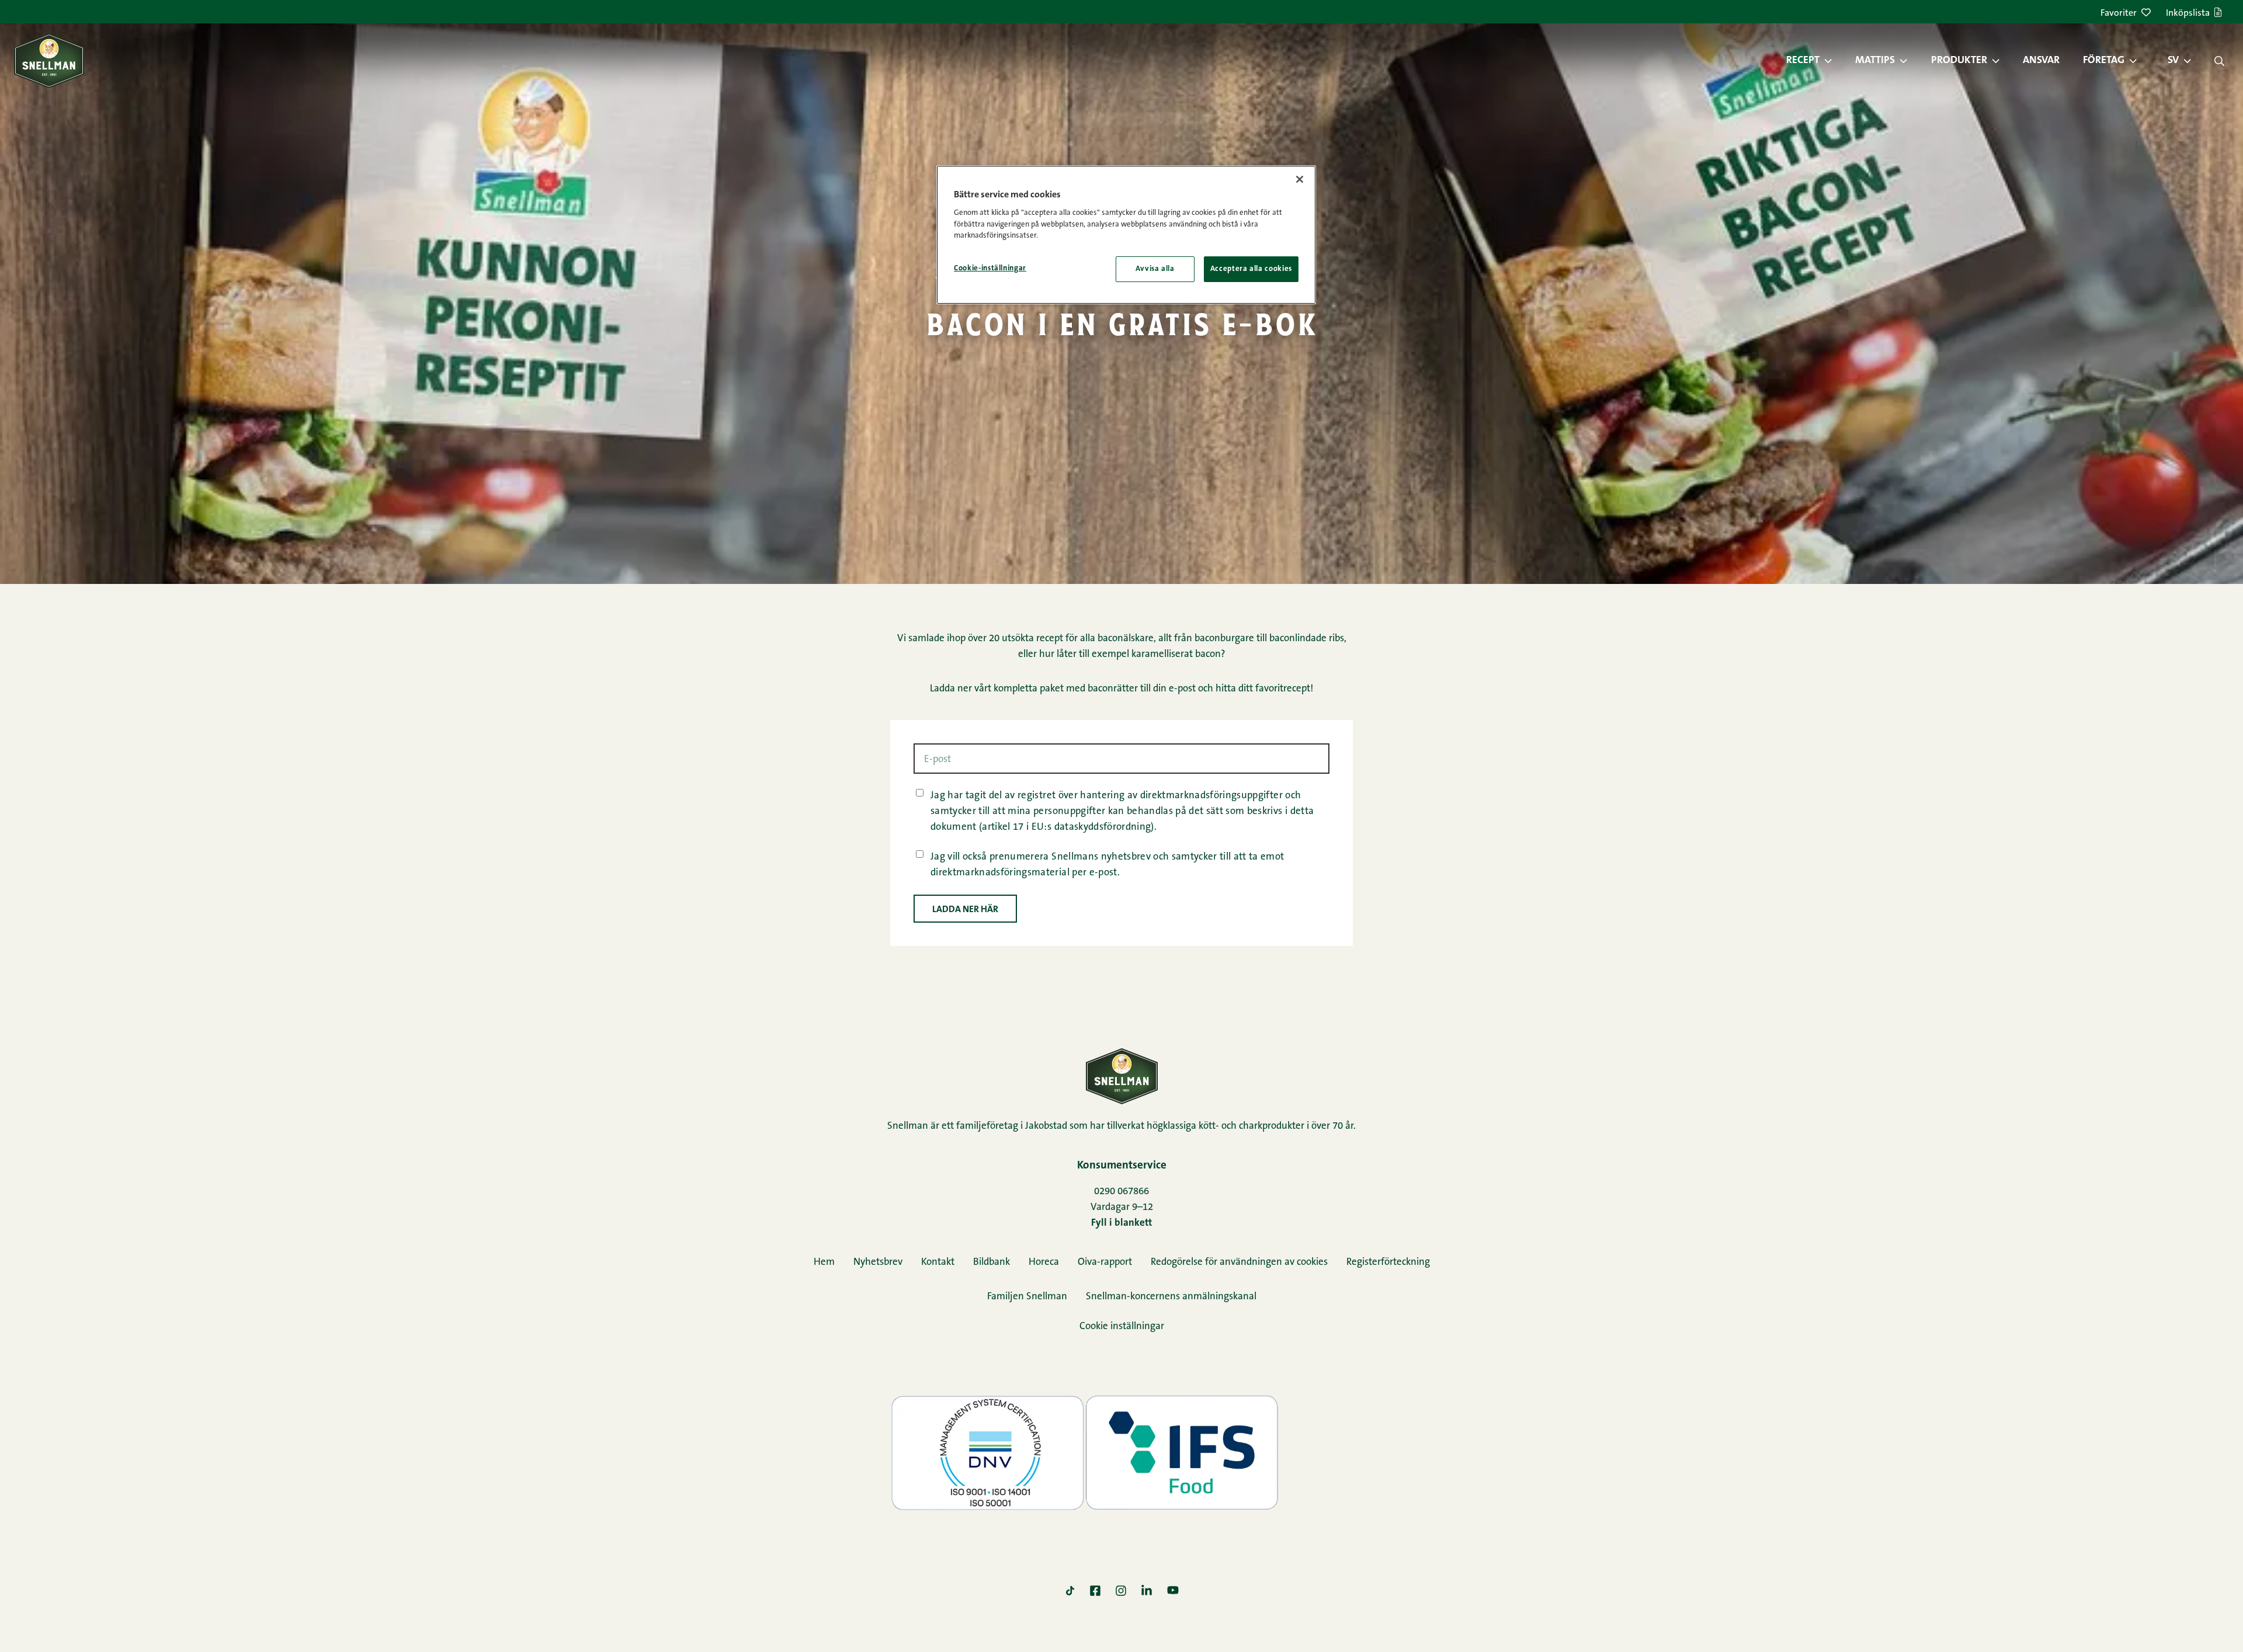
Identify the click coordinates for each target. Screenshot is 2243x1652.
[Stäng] (1300, 179)
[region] (1126, 235)
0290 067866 (1121, 1192)
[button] (1834, 61)
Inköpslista (2188, 13)
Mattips (1875, 61)
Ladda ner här (965, 910)
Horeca (1044, 1262)
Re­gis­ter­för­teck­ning (1388, 1262)
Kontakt (938, 1262)
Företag (2104, 61)
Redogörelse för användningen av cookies (1239, 1262)
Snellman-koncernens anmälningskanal (1171, 1297)
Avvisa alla (1155, 269)
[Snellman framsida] (49, 60)
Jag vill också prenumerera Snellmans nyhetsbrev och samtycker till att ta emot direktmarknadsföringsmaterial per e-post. (1107, 865)
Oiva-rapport (1105, 1262)
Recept (1803, 61)
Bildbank (992, 1262)
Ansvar (2041, 61)
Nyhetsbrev (878, 1262)
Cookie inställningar (1122, 1326)
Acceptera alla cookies (1251, 269)
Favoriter (2119, 13)
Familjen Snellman (1027, 1297)
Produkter (1959, 61)
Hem (824, 1262)
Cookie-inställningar (990, 268)
